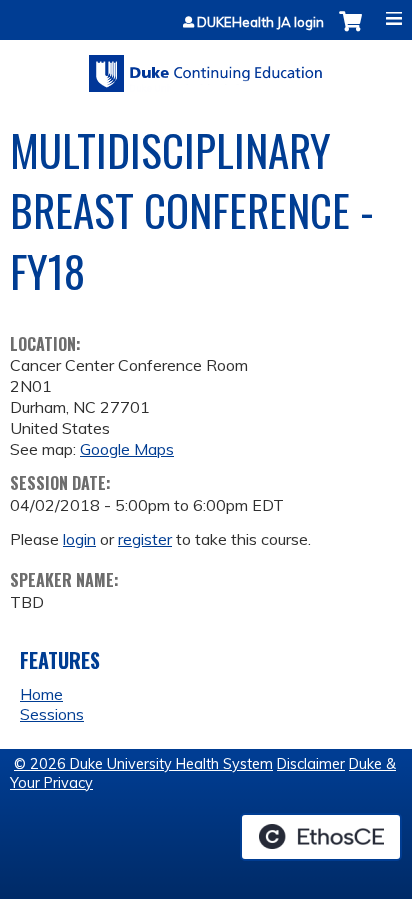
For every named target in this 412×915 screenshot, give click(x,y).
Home (41, 694)
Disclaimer (311, 764)
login (79, 539)
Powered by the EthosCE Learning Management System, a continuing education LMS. (321, 837)
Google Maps (127, 449)
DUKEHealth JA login (260, 22)
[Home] (206, 66)
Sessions (52, 714)
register (145, 539)
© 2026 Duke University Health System (143, 764)
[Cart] (350, 31)
